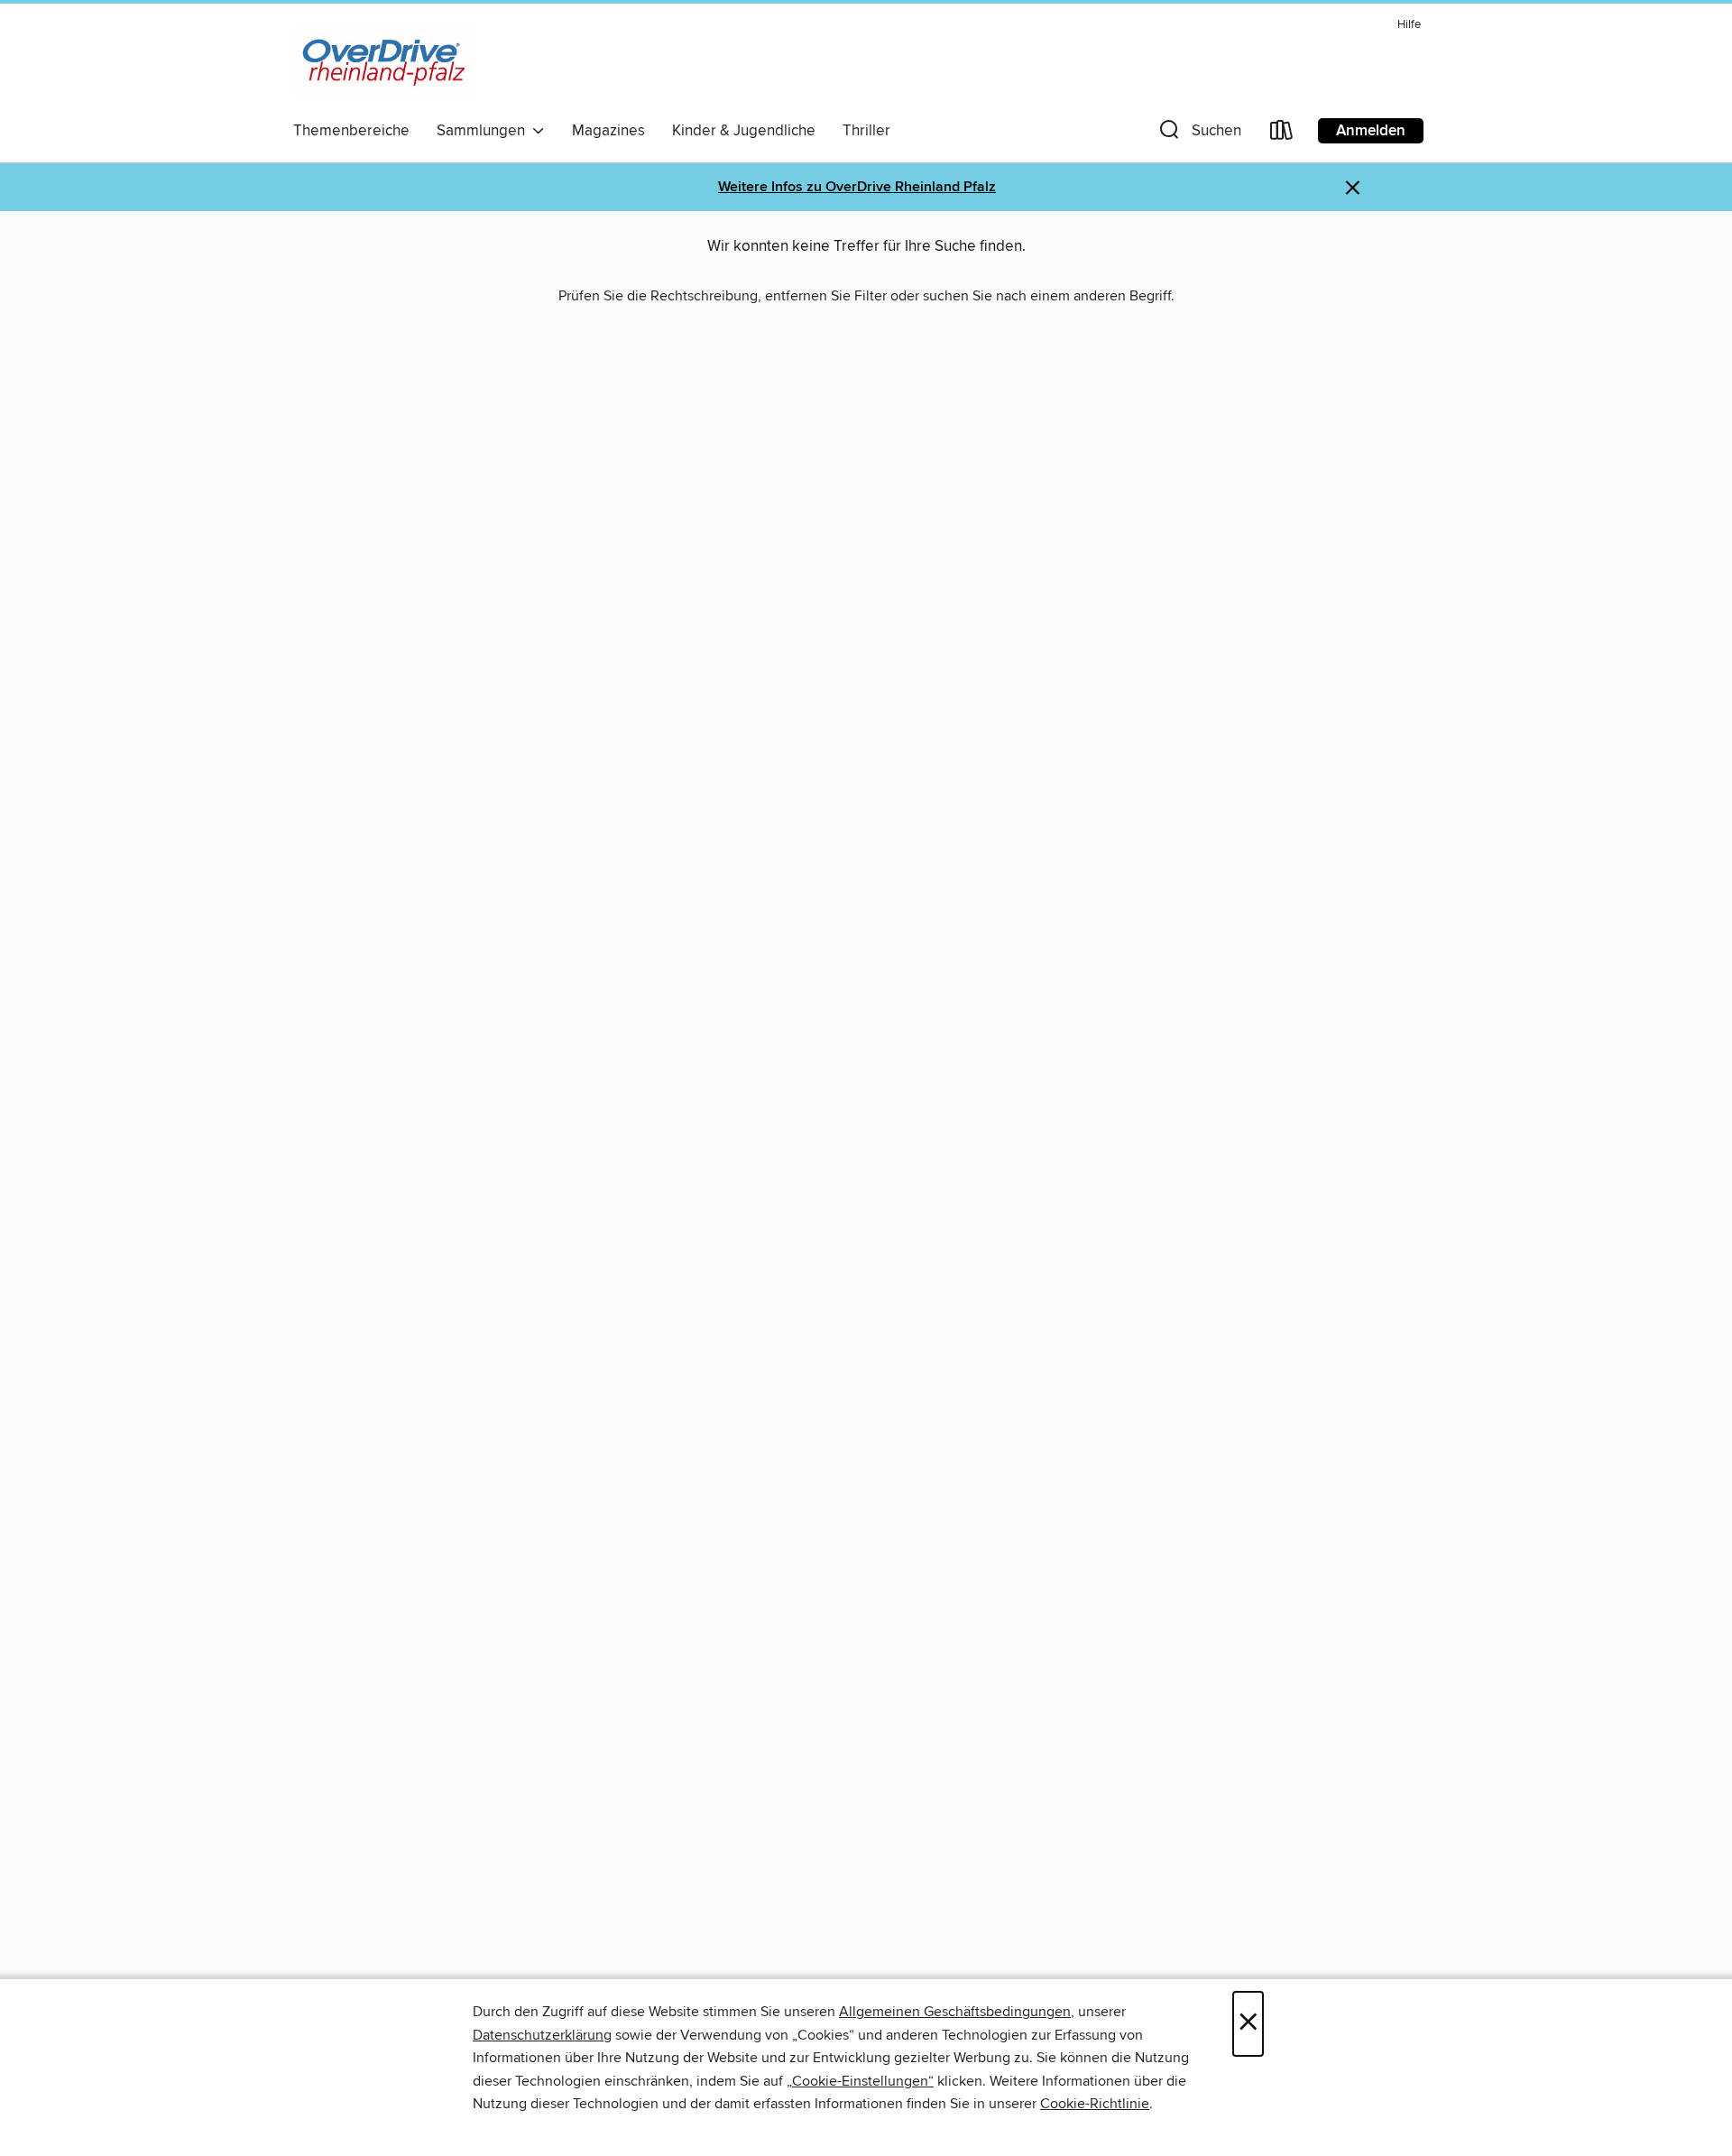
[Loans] (1282, 134)
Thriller (866, 131)
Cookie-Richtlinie (1095, 2104)
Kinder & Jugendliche (744, 131)
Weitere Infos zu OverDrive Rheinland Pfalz (857, 187)
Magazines (608, 131)
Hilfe (1409, 25)
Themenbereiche (351, 131)
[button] (1198, 134)
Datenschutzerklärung (542, 2035)
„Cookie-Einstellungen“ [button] (860, 2081)
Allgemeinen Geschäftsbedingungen (955, 2012)
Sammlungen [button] (484, 131)
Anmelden (1371, 131)
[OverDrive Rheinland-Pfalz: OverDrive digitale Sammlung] (384, 62)
